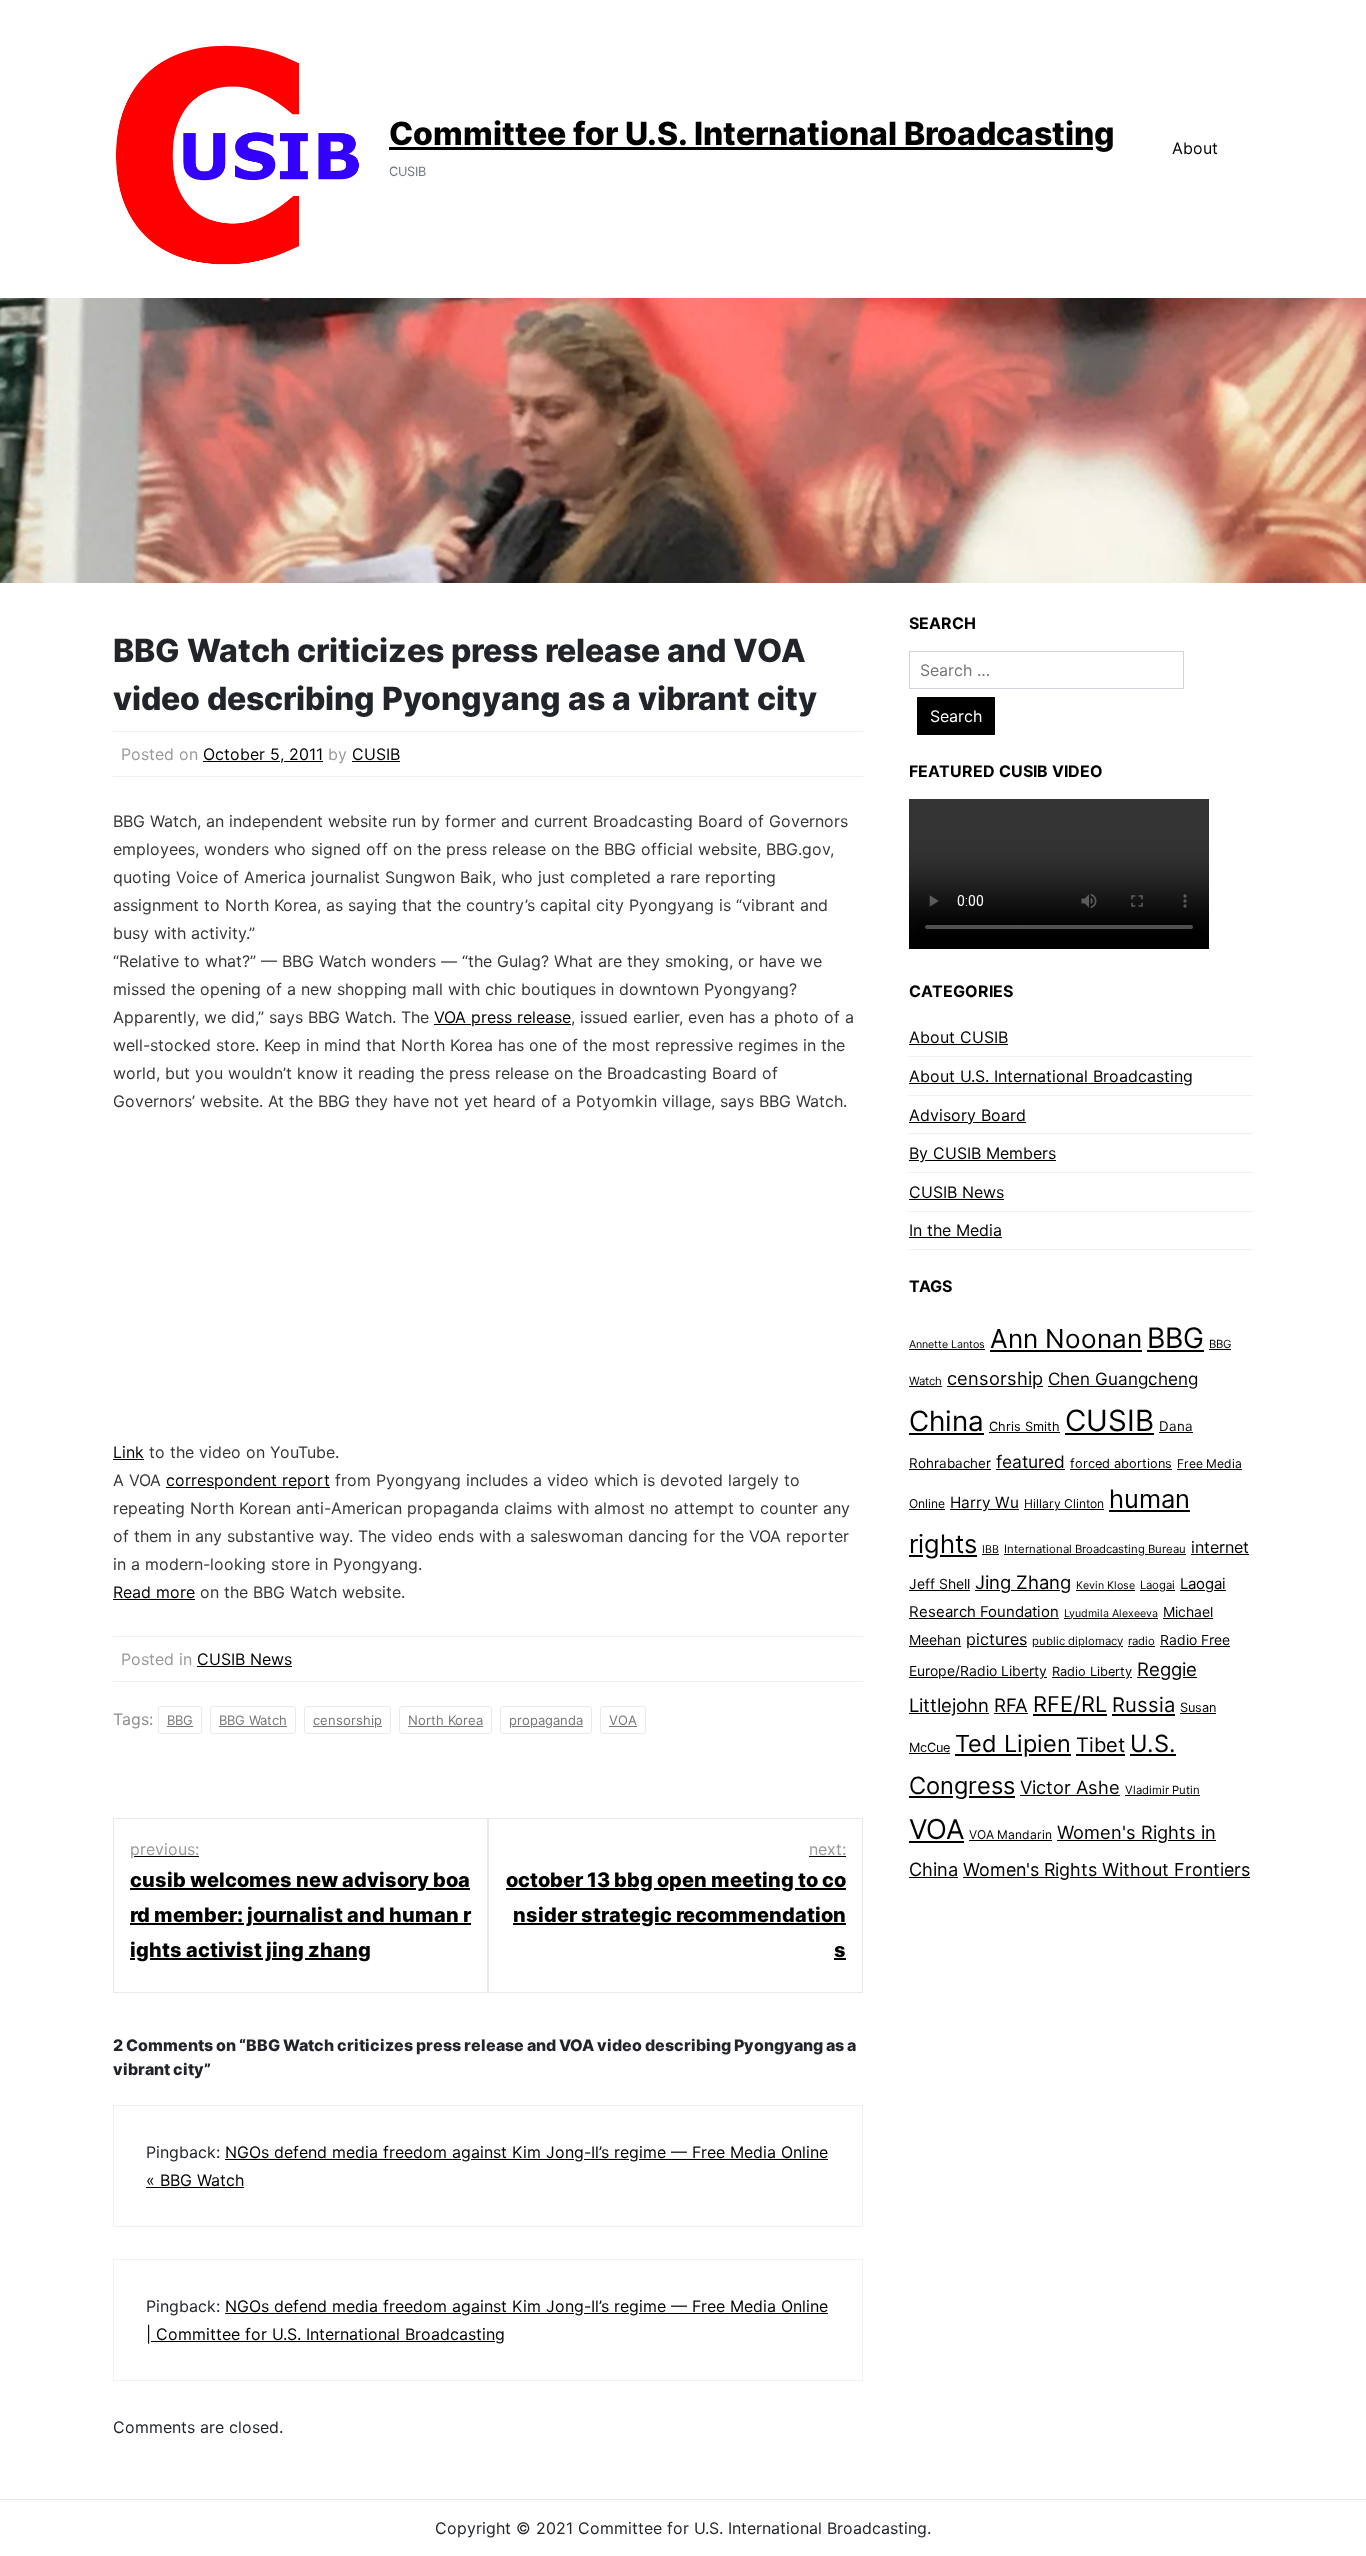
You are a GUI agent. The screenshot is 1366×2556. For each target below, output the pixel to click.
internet (1220, 1547)
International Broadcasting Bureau (1095, 1549)
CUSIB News (244, 1659)
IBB (990, 1549)
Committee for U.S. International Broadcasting (752, 133)
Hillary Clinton (1064, 1503)
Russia (1143, 1704)
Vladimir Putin (1162, 1790)
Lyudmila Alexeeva (1111, 1613)
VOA (623, 1720)
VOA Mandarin (1010, 1834)
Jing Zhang (1023, 1582)
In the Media (955, 1230)
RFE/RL (1070, 1704)
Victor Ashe (1070, 1787)
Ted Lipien (1013, 1743)
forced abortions (1121, 1463)
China (946, 1421)
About (1195, 148)
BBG (180, 1720)
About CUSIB (958, 1037)
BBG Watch (253, 1720)
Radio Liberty (1092, 1671)
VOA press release (502, 1017)
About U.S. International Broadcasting (1051, 1076)
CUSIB (376, 754)
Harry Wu (984, 1502)
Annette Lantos (947, 1344)
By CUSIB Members (982, 1153)
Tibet (1100, 1745)
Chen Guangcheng (1123, 1378)
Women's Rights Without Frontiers (1106, 1869)
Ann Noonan (1066, 1338)
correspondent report (248, 1480)
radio (1141, 1641)
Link (128, 1452)
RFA (1011, 1705)
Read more (154, 1592)
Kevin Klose (1105, 1585)
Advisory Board (967, 1115)
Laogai (1157, 1585)
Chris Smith (1024, 1426)
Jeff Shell (939, 1583)
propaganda (546, 1720)
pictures (996, 1639)
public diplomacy (1077, 1641)
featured (1030, 1461)
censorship (347, 1720)
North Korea (445, 1720)
